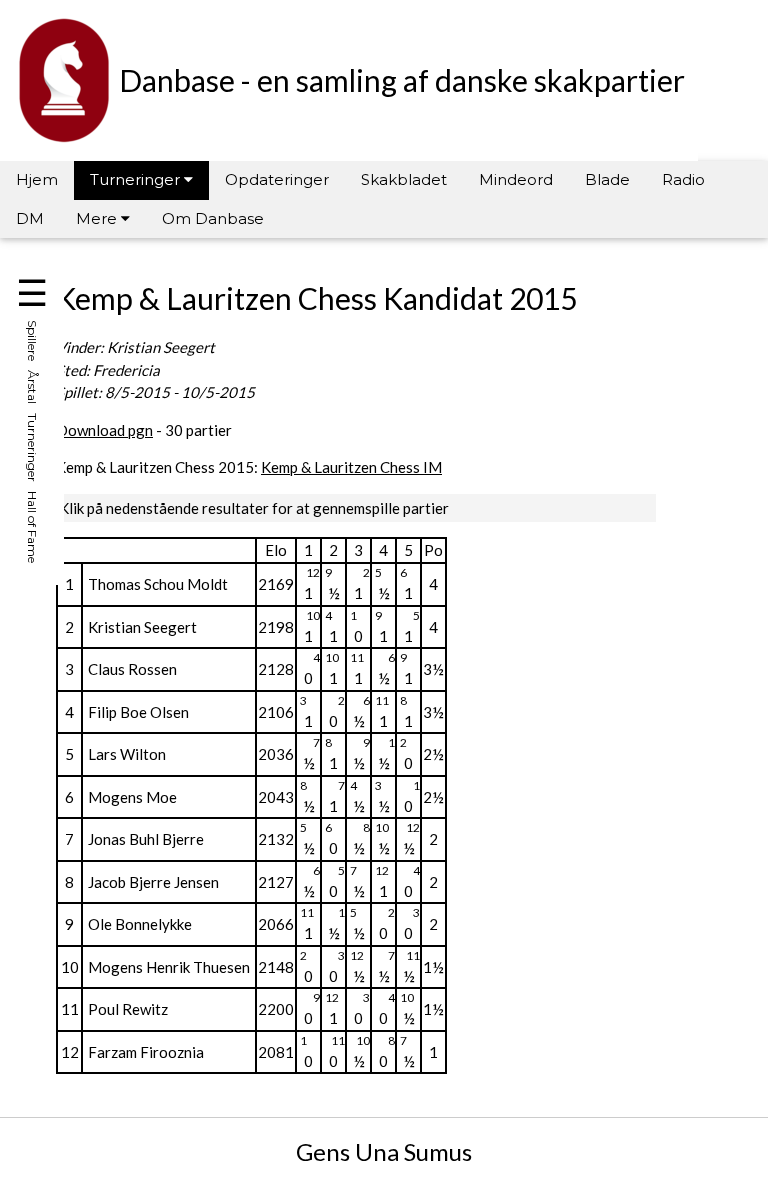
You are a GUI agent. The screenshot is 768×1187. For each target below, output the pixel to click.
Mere (98, 218)
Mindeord (516, 179)
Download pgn (104, 430)
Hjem (37, 179)
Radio (683, 179)
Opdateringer (277, 179)
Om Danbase (213, 218)
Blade (607, 179)
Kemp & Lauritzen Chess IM (351, 467)
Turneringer (137, 179)
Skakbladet (404, 179)
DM (30, 218)
